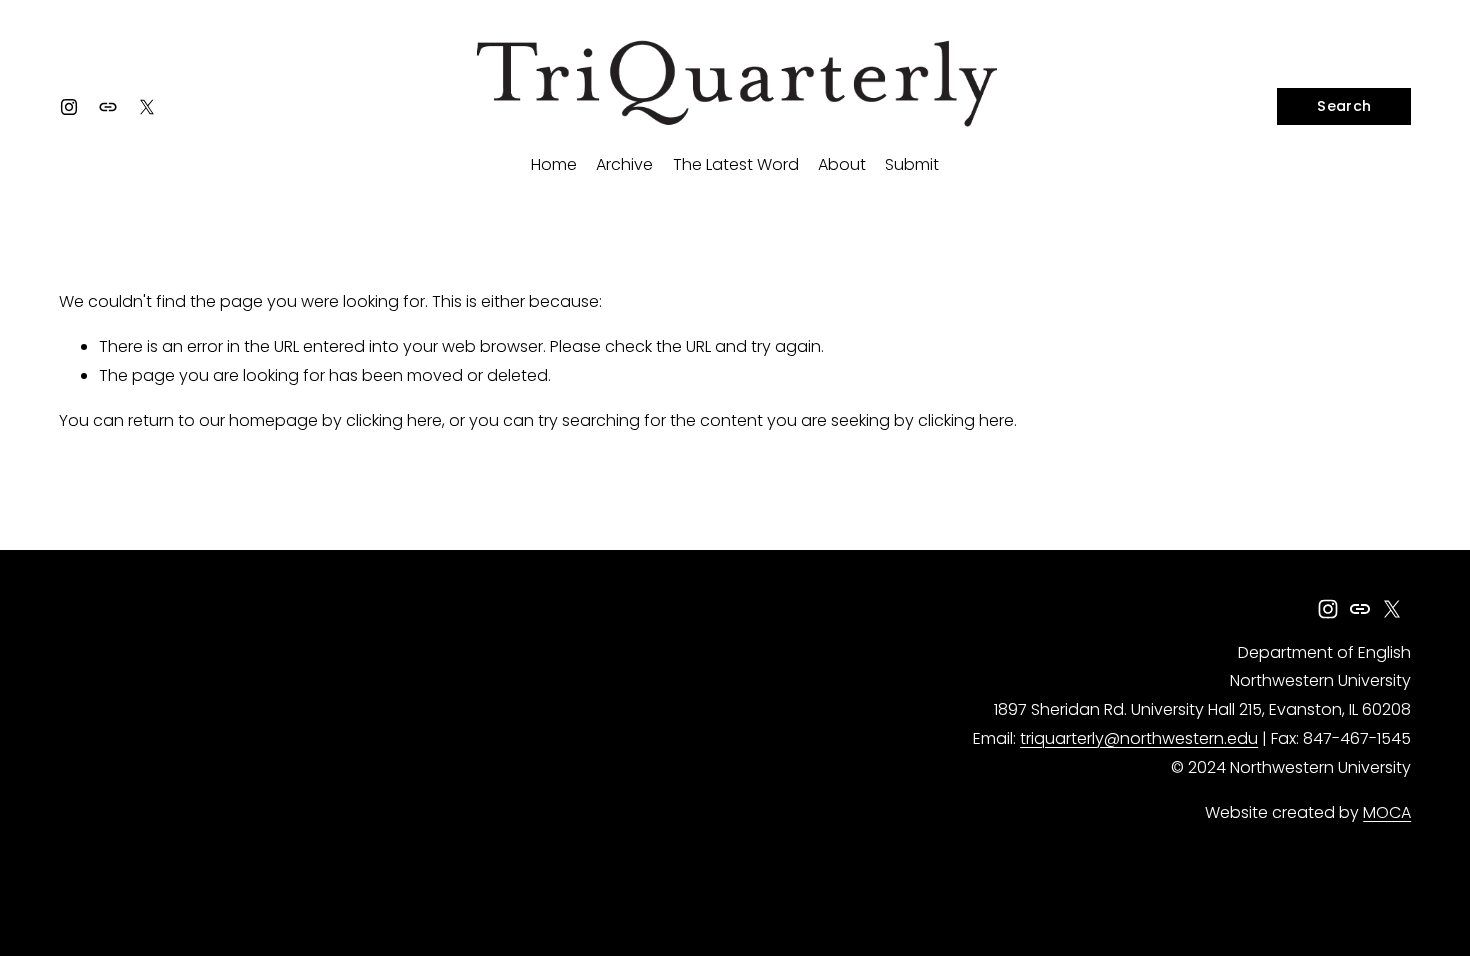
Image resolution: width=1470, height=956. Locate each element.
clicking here (394, 420)
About (842, 164)
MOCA (1387, 812)
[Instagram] (69, 107)
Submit (912, 164)
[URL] (108, 107)
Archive (624, 164)
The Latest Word (736, 164)
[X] (147, 107)
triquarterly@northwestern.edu (1139, 738)
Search (1344, 106)
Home (554, 164)
